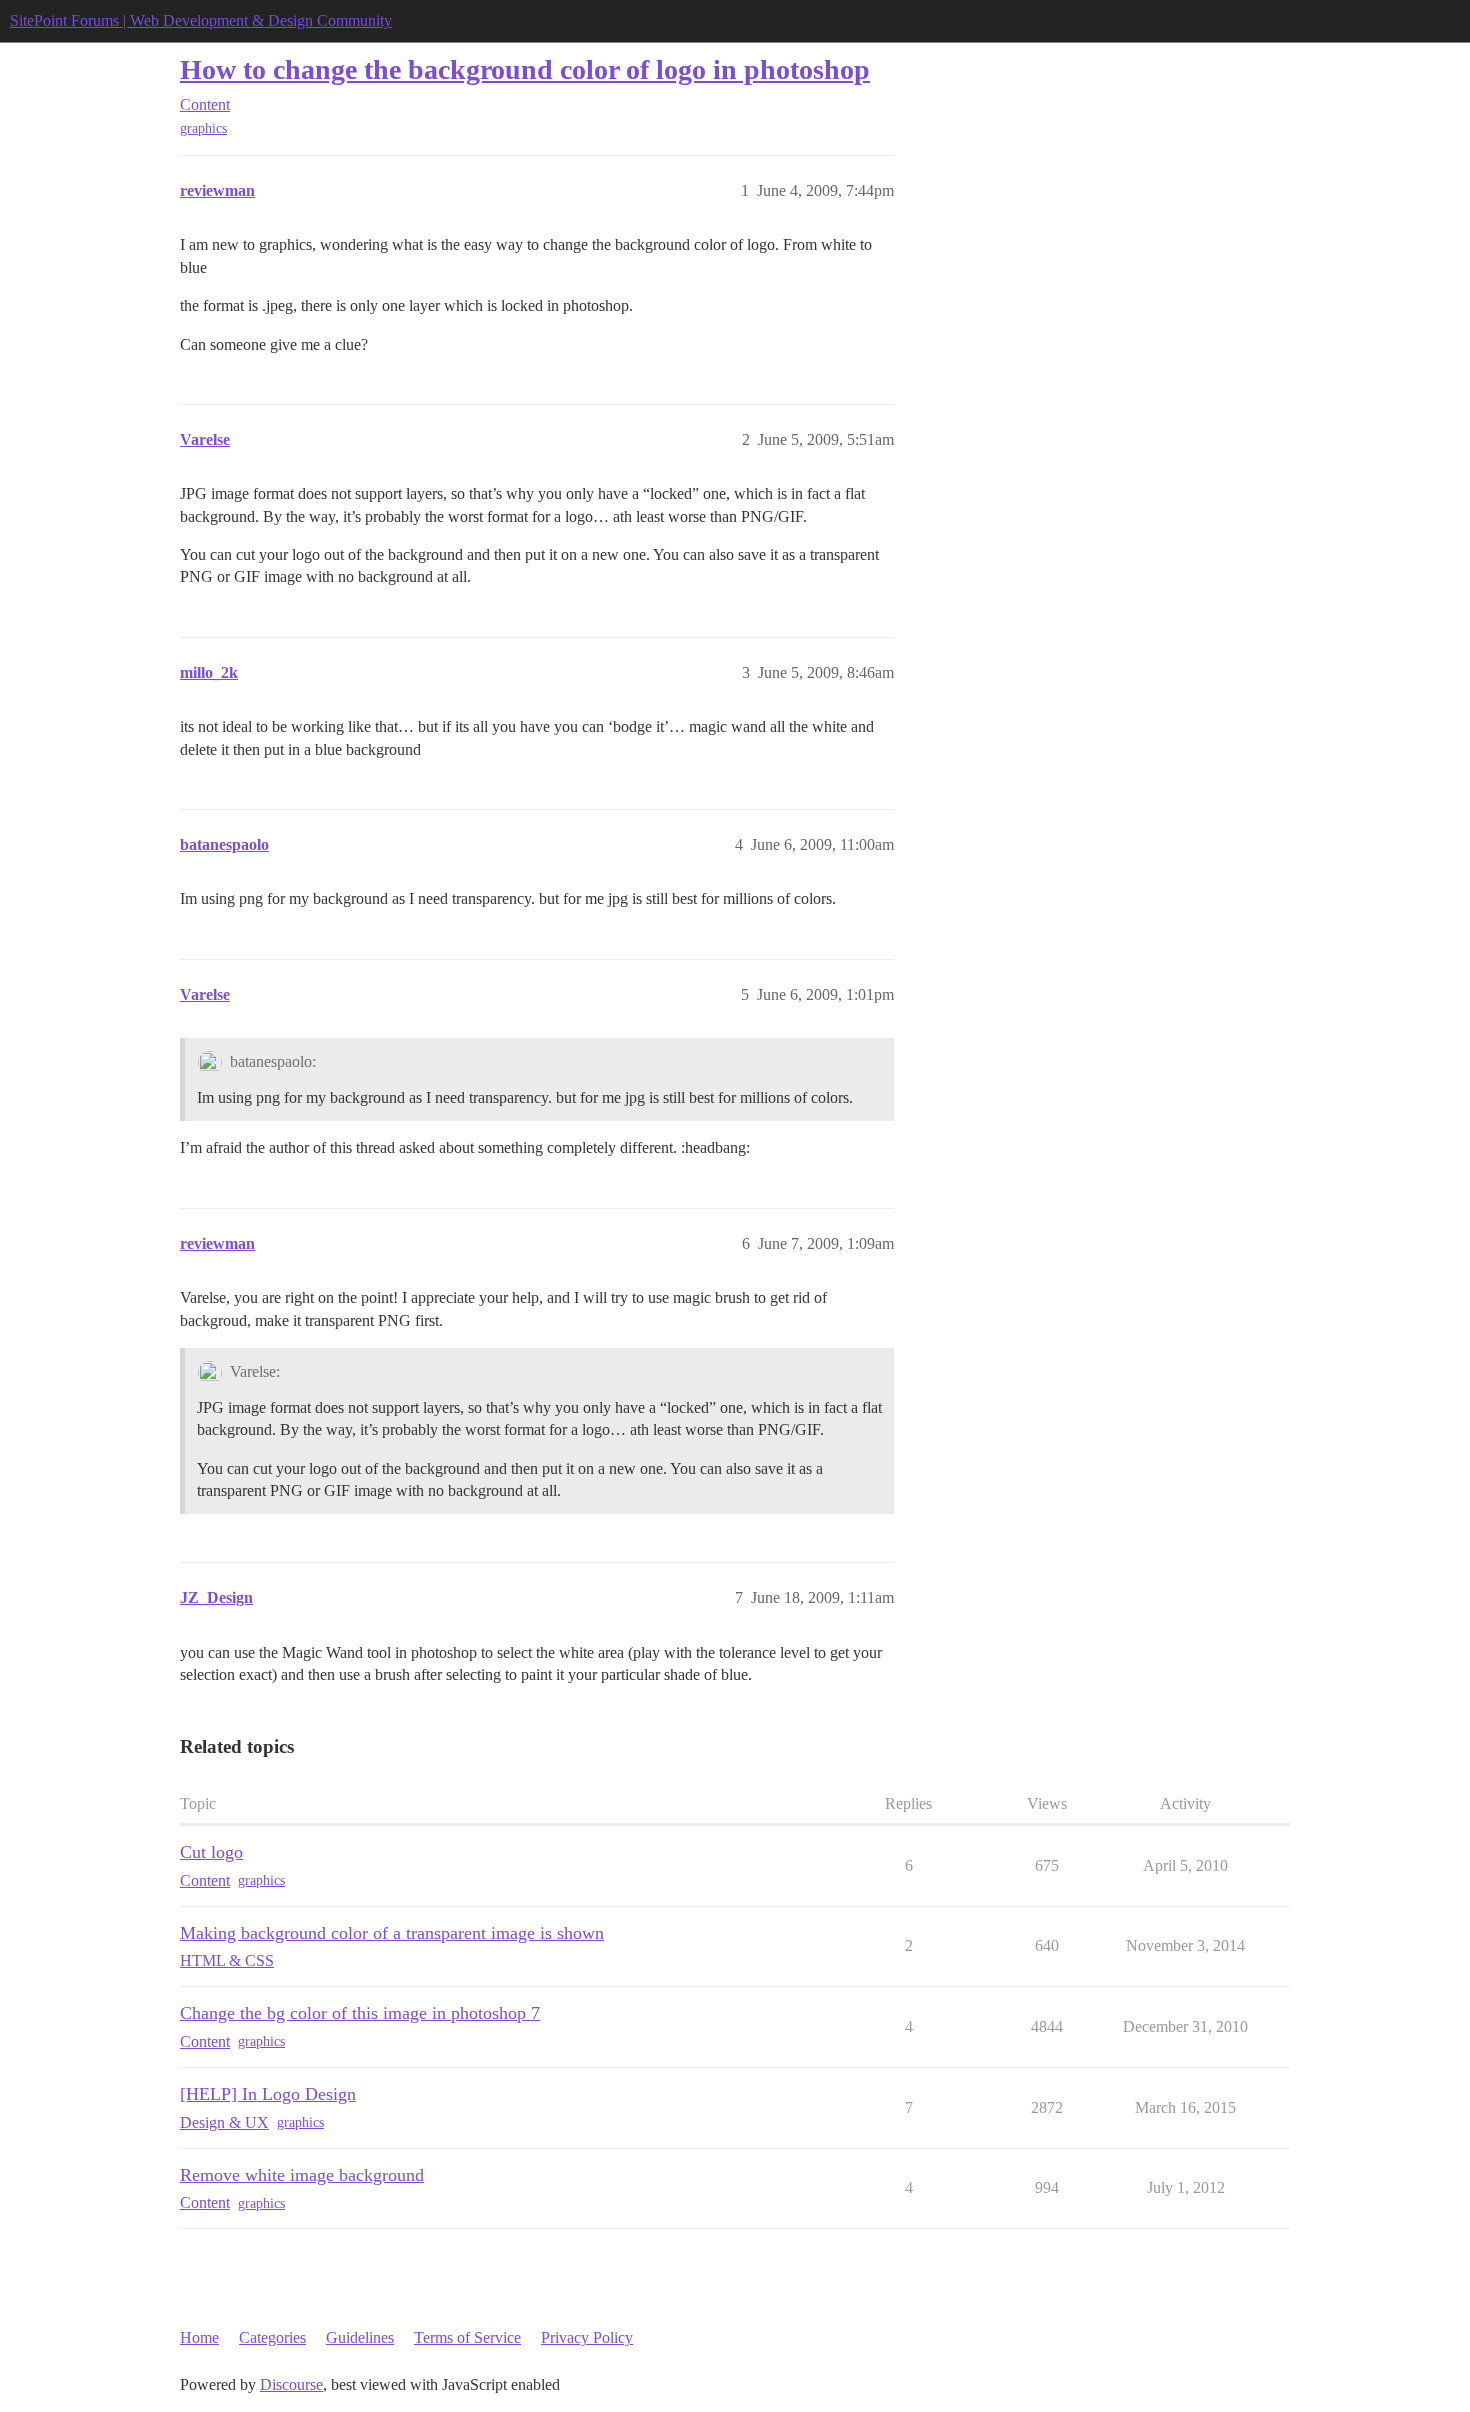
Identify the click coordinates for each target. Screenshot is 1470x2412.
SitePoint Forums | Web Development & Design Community (201, 20)
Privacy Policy (587, 2337)
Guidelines (360, 2337)
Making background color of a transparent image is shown (392, 1933)
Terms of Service (467, 2337)
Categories (272, 2337)
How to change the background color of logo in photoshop (525, 69)
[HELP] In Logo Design (268, 2094)
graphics (203, 128)
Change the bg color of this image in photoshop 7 (360, 2013)
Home (199, 2337)
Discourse (291, 2384)
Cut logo (211, 1852)
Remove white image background (302, 2175)
